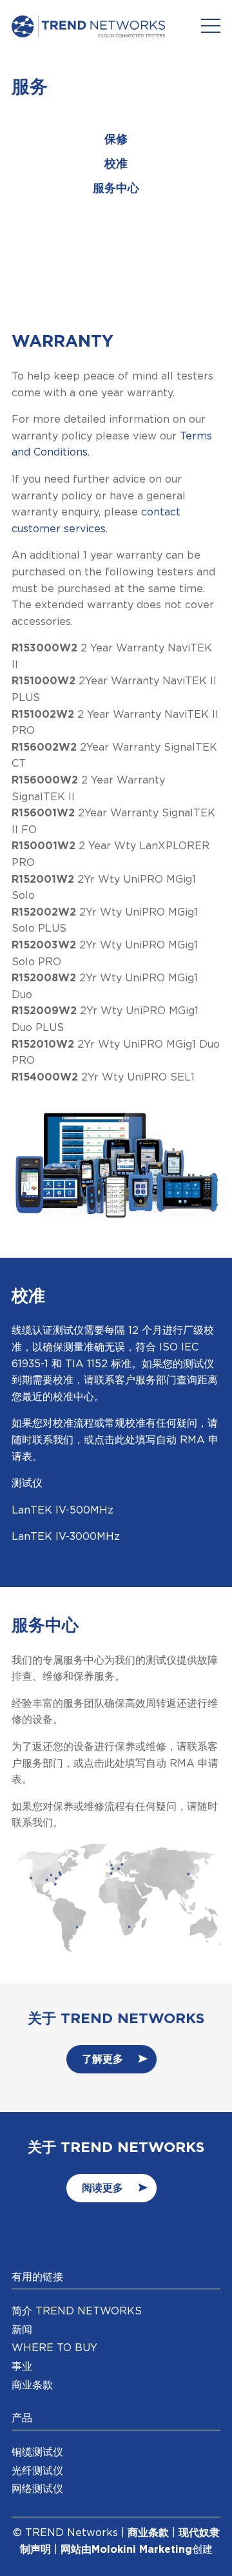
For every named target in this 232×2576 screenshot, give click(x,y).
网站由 (76, 2550)
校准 (116, 164)
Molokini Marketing (142, 2550)
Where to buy (54, 2348)
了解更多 (102, 2059)
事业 (22, 2367)
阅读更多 (102, 2188)
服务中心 (116, 189)
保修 (116, 140)
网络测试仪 (37, 2489)
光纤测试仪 (37, 2471)
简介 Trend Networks (77, 2311)
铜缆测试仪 (37, 2452)
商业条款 (32, 2385)
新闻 (22, 2330)
